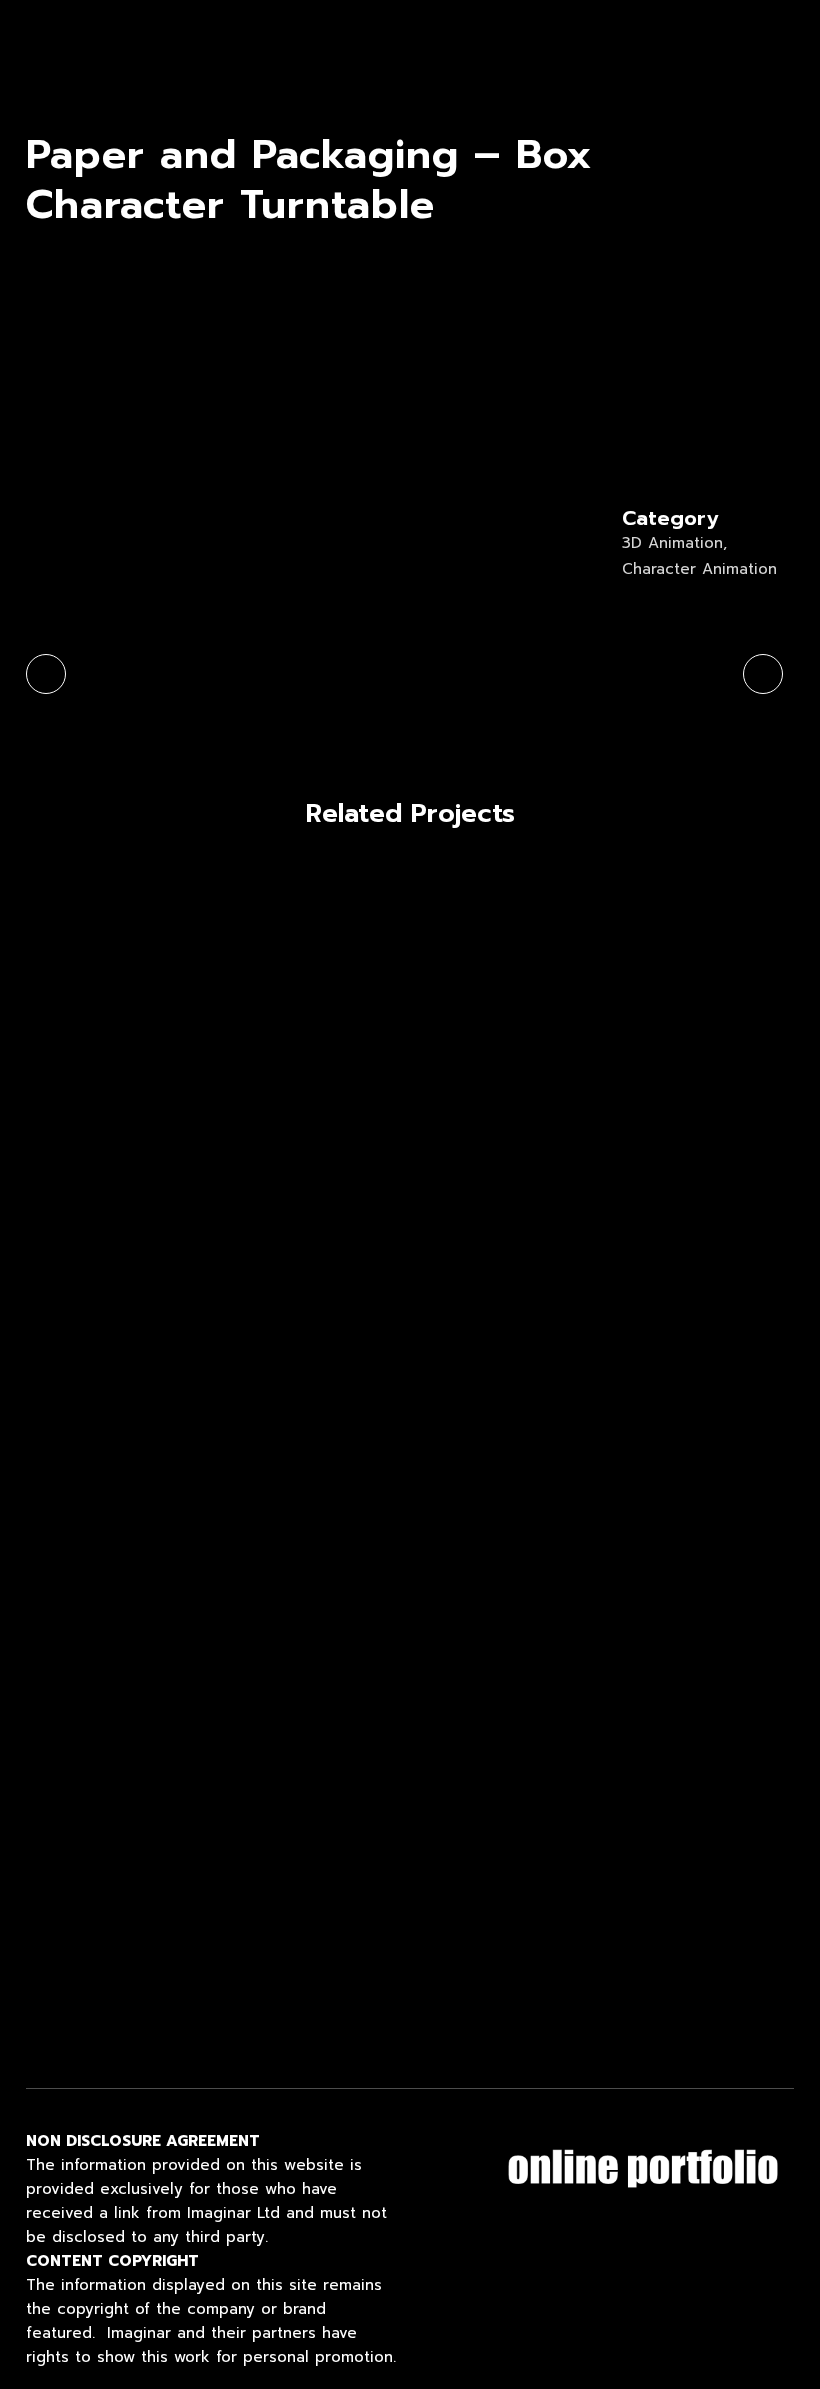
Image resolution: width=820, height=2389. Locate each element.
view (77, 954)
